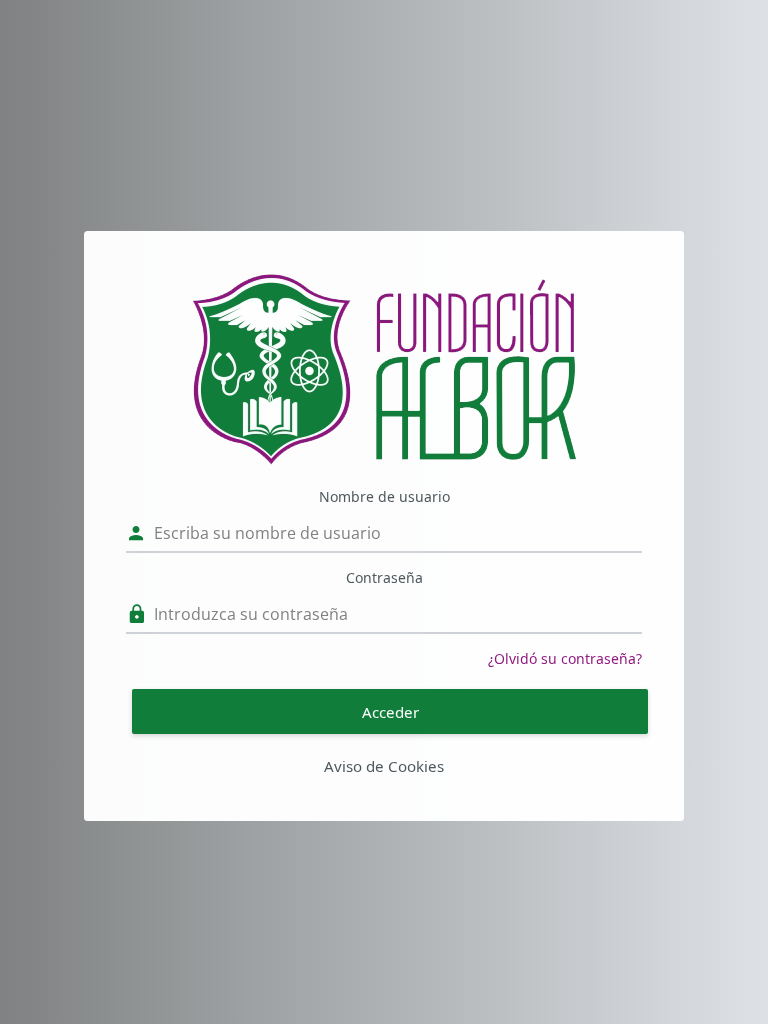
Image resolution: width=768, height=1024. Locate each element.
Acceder (390, 712)
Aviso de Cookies (384, 766)
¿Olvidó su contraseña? (565, 658)
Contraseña (384, 577)
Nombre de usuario (384, 496)
